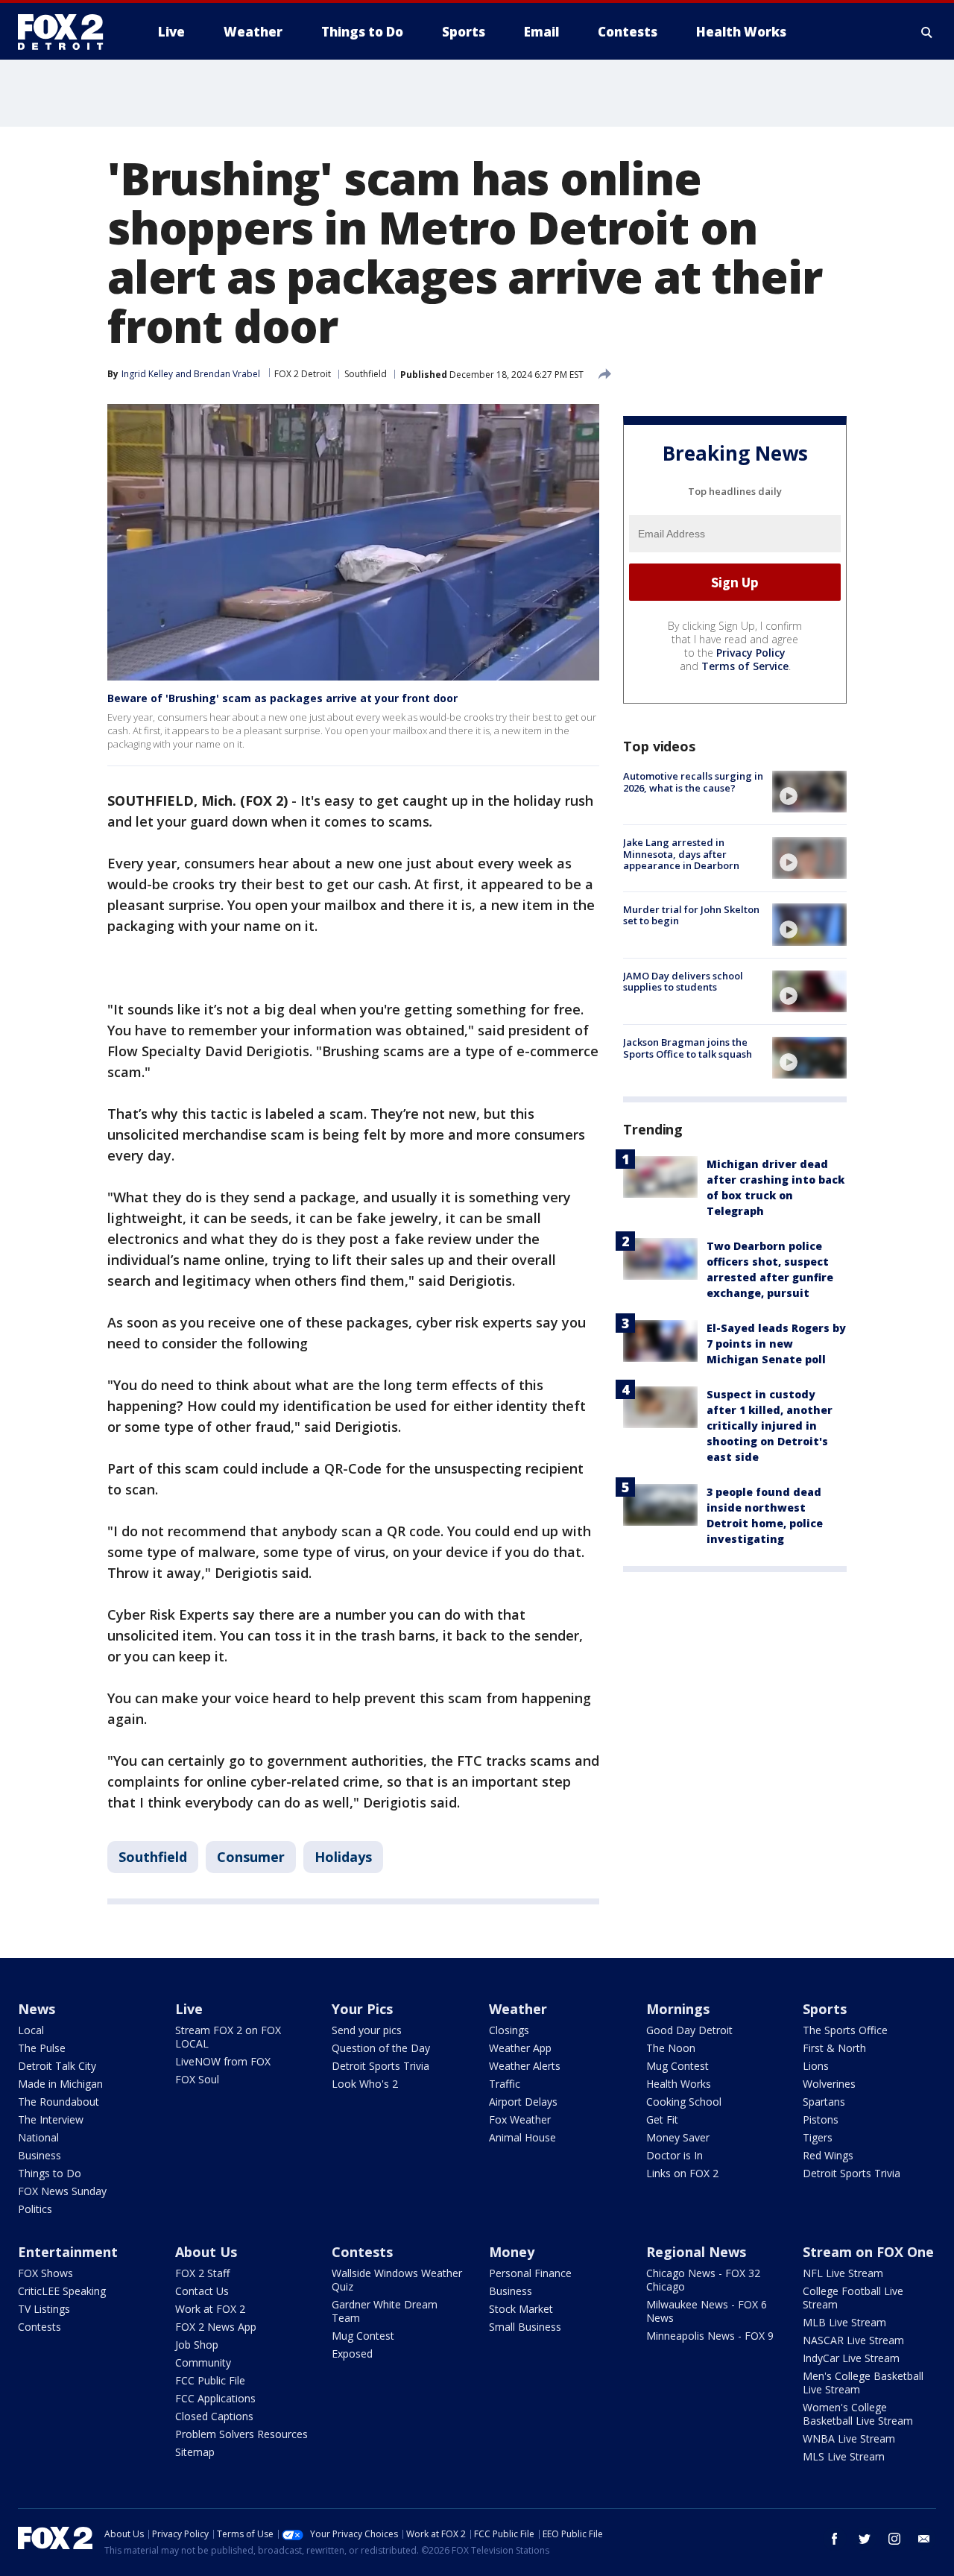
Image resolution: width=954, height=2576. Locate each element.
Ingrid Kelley (147, 374)
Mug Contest (677, 2066)
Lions (816, 2066)
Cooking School (684, 2102)
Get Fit (662, 2119)
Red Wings (828, 2155)
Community (203, 2362)
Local (31, 2030)
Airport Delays (523, 2102)
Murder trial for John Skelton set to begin (691, 915)
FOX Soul (197, 2079)
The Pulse (42, 2048)
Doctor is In (675, 2155)
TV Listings (44, 2309)
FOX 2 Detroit (303, 374)
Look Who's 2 (365, 2084)
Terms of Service (745, 666)
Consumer (251, 1857)
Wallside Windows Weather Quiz (397, 2280)
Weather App (520, 2048)
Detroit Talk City (57, 2066)
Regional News (696, 2252)
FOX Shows (45, 2273)
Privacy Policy (751, 653)
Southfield (366, 374)
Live (189, 2009)
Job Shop (197, 2345)
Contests (40, 2327)
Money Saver (678, 2137)
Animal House (522, 2137)
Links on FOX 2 (682, 2173)
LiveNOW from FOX (223, 2061)
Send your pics (367, 2030)
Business (40, 2155)
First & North (834, 2048)
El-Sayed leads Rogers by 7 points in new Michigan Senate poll (776, 1344)
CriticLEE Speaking (62, 2291)
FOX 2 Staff (202, 2273)
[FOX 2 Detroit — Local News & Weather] (67, 32)
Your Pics (362, 2009)
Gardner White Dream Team (385, 2311)
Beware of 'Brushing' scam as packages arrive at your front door (282, 698)
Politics (35, 2209)
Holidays (343, 1857)
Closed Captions (214, 2416)
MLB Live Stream (844, 2322)
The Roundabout (59, 2102)
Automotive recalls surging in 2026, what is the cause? (693, 782)
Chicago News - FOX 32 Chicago (703, 2280)
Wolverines (829, 2084)
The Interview (51, 2119)
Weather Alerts (525, 2066)
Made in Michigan (60, 2084)
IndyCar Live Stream (851, 2358)
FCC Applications (215, 2398)
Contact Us (202, 2291)
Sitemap (195, 2452)
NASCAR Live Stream (853, 2340)
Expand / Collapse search (927, 32)
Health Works (679, 2084)
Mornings (678, 2009)
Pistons (821, 2119)
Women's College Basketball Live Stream (858, 2414)
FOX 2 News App (216, 2327)
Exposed (352, 2354)
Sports (825, 2009)
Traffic (505, 2084)
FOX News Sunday (62, 2191)
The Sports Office (845, 2030)
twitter (865, 2539)
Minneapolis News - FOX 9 (710, 2336)
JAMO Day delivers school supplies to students (683, 982)
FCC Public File (210, 2380)
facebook (835, 2539)
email (924, 2539)
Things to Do (50, 2173)
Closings (509, 2030)
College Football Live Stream (853, 2298)
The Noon (671, 2048)
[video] (809, 792)
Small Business (525, 2327)
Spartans (824, 2102)
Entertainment (68, 2252)
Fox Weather (520, 2119)
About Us (206, 2252)
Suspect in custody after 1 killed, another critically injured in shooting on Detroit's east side (770, 1426)
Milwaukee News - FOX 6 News (707, 2311)
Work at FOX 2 (210, 2309)
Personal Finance (530, 2273)
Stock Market (521, 2309)
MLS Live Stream (844, 2456)
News (37, 2009)
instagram (894, 2539)
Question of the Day (381, 2048)
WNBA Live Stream (849, 2438)
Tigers (818, 2137)
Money (512, 2252)
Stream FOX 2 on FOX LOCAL (228, 2037)
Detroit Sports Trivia (380, 2066)
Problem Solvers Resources (241, 2434)
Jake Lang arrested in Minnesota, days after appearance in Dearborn (681, 854)
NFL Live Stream (843, 2273)
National (38, 2137)
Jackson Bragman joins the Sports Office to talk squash (688, 1048)
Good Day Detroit (689, 2030)
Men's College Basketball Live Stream (863, 2383)
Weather (518, 2009)
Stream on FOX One (868, 2252)
